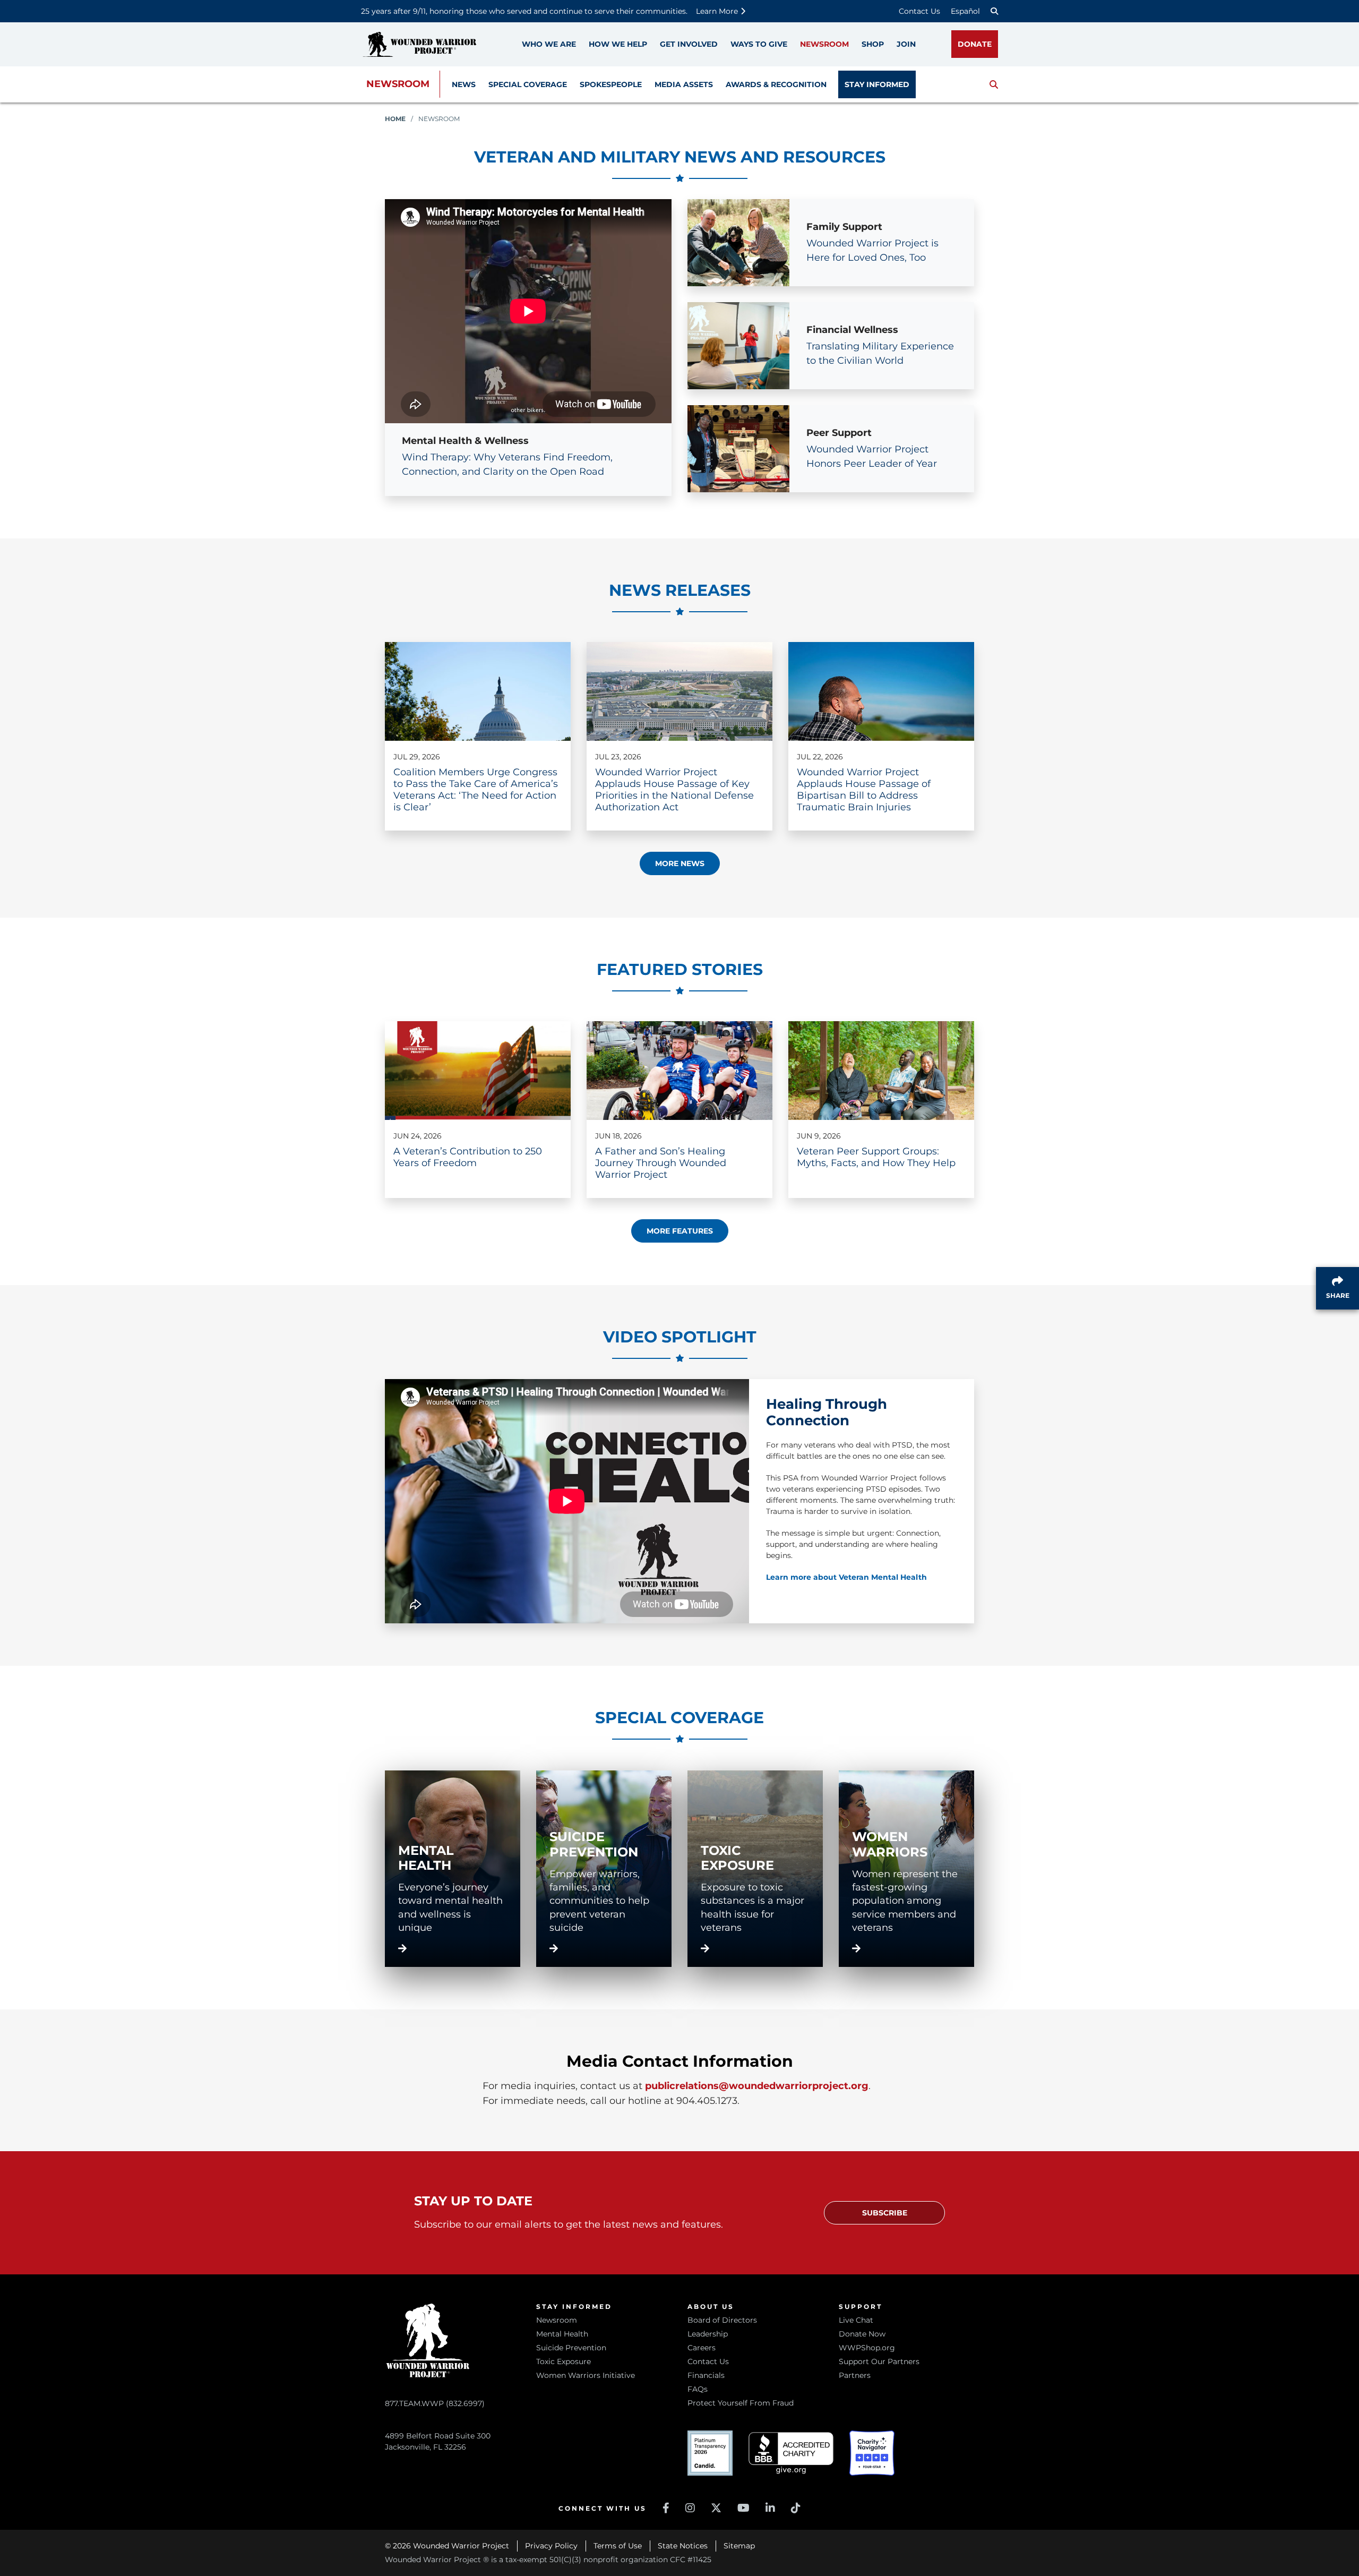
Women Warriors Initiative (586, 2375)
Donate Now (862, 2334)
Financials (706, 2375)
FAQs (698, 2389)
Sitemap (739, 2546)
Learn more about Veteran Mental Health (846, 1577)
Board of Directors (722, 2320)
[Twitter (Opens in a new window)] (716, 2508)
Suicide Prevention (571, 2348)
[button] (994, 84)
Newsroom (398, 84)
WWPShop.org (867, 2348)
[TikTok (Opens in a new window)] (796, 2508)
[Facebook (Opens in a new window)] (666, 2508)
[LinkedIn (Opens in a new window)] (770, 2508)
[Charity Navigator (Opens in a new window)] (872, 2453)
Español (965, 11)
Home (395, 119)
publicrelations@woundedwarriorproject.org (757, 2086)
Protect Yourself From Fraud (741, 2403)
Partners (855, 2375)
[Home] (419, 44)
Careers (702, 2348)
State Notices (683, 2546)
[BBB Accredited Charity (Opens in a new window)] (791, 2453)
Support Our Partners (879, 2361)
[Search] (994, 11)
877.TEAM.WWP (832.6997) (435, 2403)
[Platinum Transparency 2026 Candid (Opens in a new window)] (710, 2453)
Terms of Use (618, 2546)
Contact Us (919, 11)
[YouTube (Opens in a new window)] (743, 2508)
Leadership (708, 2334)
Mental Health (562, 2334)
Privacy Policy (551, 2546)
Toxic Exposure (564, 2361)
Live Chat (856, 2320)
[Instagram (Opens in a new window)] (690, 2508)
